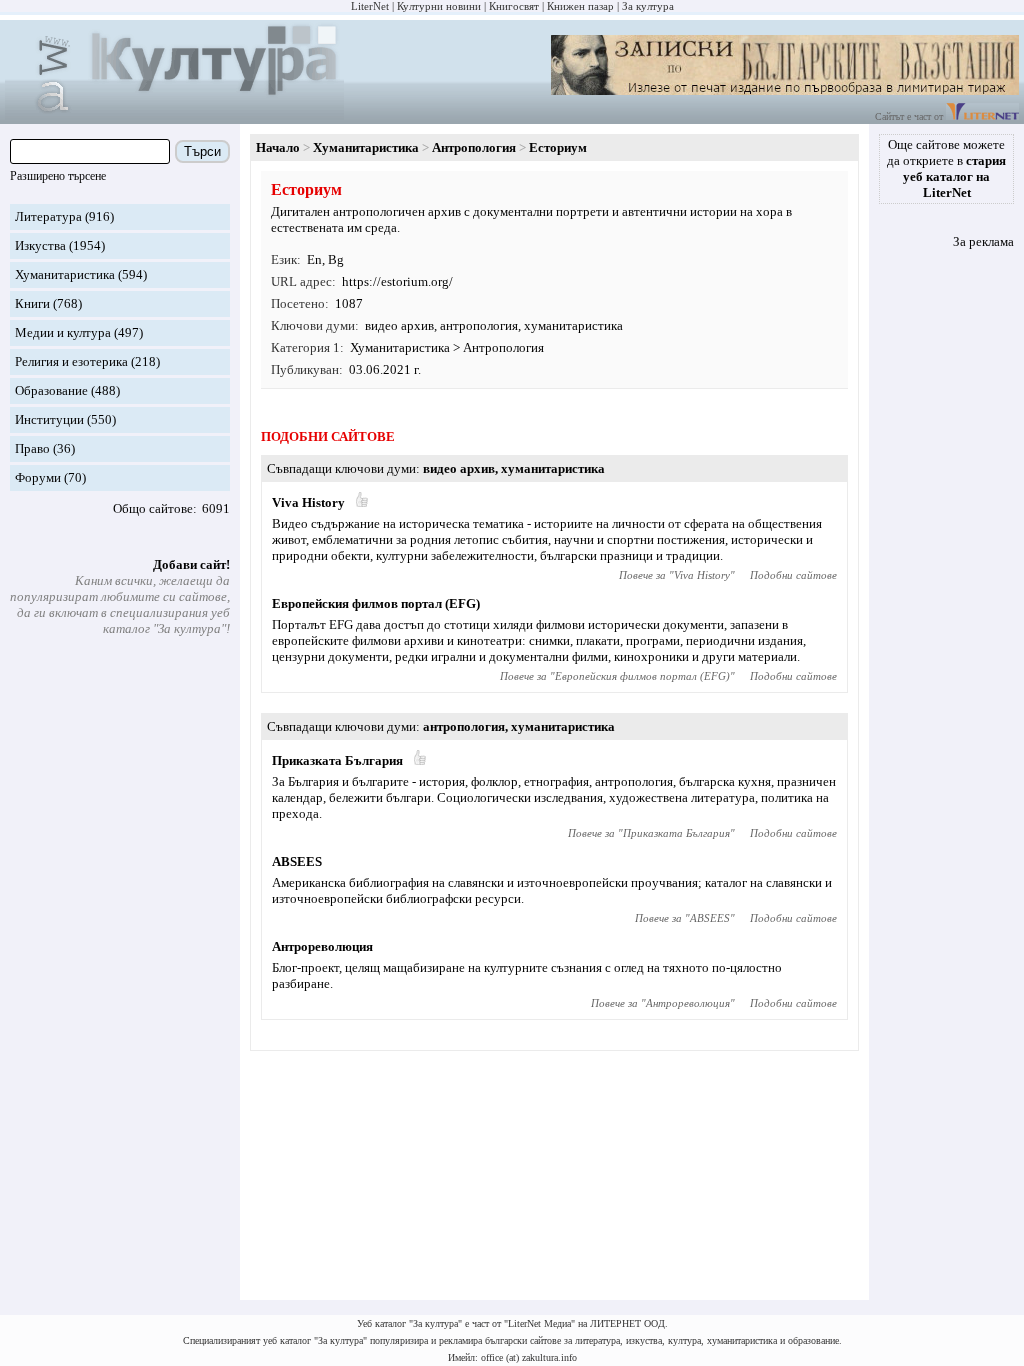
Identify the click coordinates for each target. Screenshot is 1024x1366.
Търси (202, 151)
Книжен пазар (580, 6)
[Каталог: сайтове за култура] (174, 115)
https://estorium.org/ (397, 281)
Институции (49, 419)
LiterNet (370, 6)
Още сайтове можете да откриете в (946, 168)
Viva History (308, 502)
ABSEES (297, 861)
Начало (278, 147)
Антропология (474, 147)
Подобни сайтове (793, 575)
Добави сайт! (191, 564)
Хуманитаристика (65, 274)
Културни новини (439, 6)
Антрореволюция (322, 946)
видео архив (399, 325)
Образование (51, 390)
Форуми (38, 477)
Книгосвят (514, 6)
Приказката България (337, 760)
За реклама (983, 241)
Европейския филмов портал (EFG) (376, 603)
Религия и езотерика (71, 361)
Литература (48, 216)
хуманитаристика (573, 325)
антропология (479, 325)
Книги (32, 303)
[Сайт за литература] (982, 116)
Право (32, 448)
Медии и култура (63, 332)
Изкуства (40, 245)
